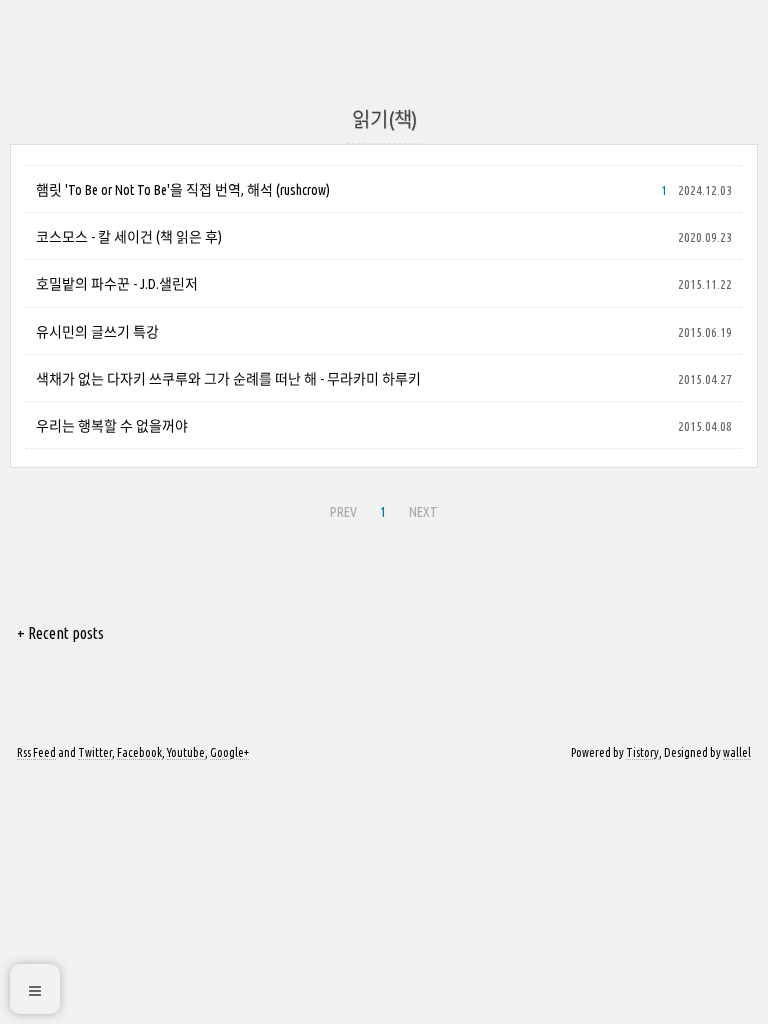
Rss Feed (36, 752)
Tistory (642, 752)
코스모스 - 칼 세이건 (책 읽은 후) (129, 237)
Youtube (186, 752)
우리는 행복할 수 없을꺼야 (112, 426)
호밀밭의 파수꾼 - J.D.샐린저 (117, 284)
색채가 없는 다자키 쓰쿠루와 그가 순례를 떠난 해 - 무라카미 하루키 (228, 379)
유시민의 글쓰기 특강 (97, 332)
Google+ (229, 752)
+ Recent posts (60, 633)
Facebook (139, 752)
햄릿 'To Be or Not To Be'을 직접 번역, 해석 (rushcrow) (183, 190)
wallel (737, 752)
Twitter (95, 752)
